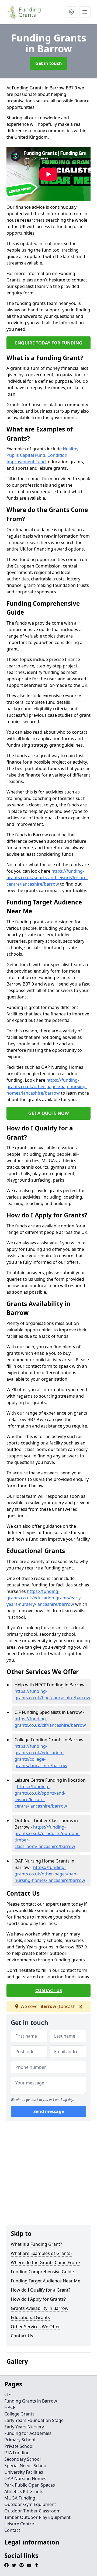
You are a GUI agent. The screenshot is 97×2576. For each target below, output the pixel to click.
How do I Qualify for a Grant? (41, 2290)
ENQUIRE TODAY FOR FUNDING (49, 343)
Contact (12, 2530)
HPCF (10, 2407)
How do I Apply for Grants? (38, 2299)
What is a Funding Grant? (36, 2244)
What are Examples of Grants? (41, 2253)
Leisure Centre (19, 2524)
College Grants (19, 2414)
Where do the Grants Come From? (46, 2262)
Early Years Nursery (24, 2427)
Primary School (20, 2440)
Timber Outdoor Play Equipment (37, 2517)
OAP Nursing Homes (25, 2478)
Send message (49, 2111)
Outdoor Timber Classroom (32, 2511)
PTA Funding (17, 2453)
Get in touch (49, 63)
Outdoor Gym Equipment (30, 2504)
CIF (7, 2394)
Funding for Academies (28, 2433)
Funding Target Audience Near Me (46, 2281)
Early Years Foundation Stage (34, 2420)
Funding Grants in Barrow (31, 2401)
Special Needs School (26, 2466)
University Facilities (24, 2472)
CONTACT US (49, 1990)
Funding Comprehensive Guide (42, 2272)
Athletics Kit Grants (24, 2491)
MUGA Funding (20, 2498)
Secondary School (22, 2459)
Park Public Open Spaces (30, 2485)
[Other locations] (71, 12)
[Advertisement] (48, 2174)
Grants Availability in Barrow (40, 2308)
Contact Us (22, 2336)
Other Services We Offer (35, 2327)
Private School (19, 2446)
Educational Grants (30, 2317)
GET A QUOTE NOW (48, 1113)
